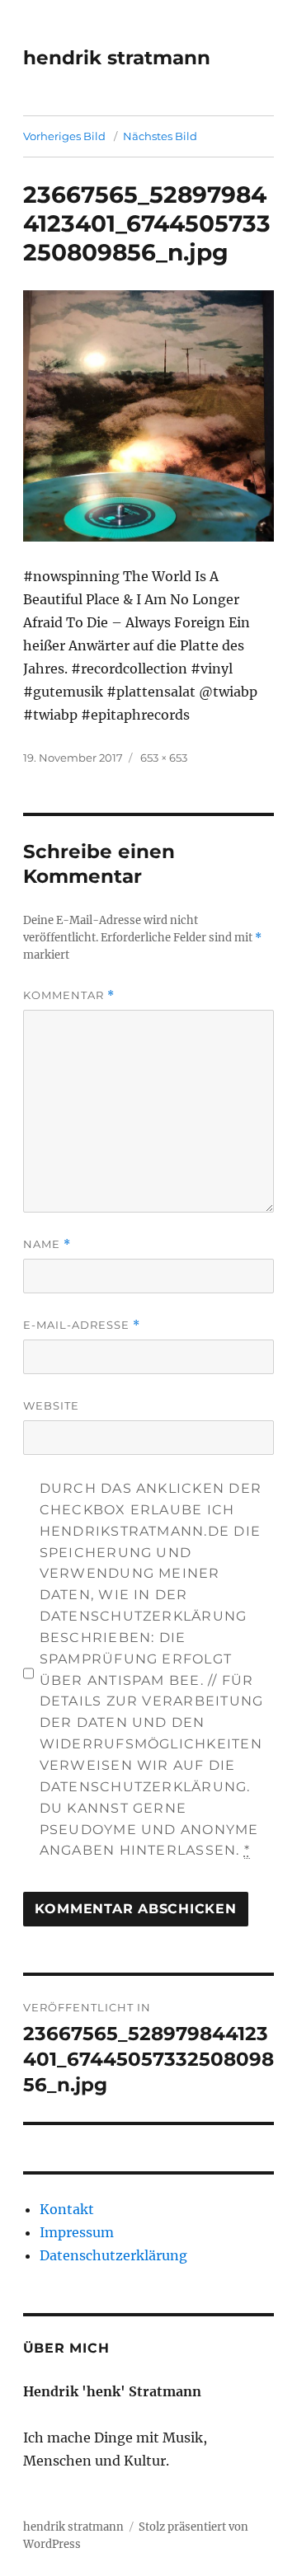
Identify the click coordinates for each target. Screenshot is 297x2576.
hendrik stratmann (117, 58)
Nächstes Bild (160, 136)
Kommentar (69, 995)
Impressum (77, 2232)
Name (47, 1244)
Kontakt (67, 2209)
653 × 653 (164, 758)
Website (51, 1405)
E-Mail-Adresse (82, 1325)
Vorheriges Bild (64, 136)
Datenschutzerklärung (113, 2255)
